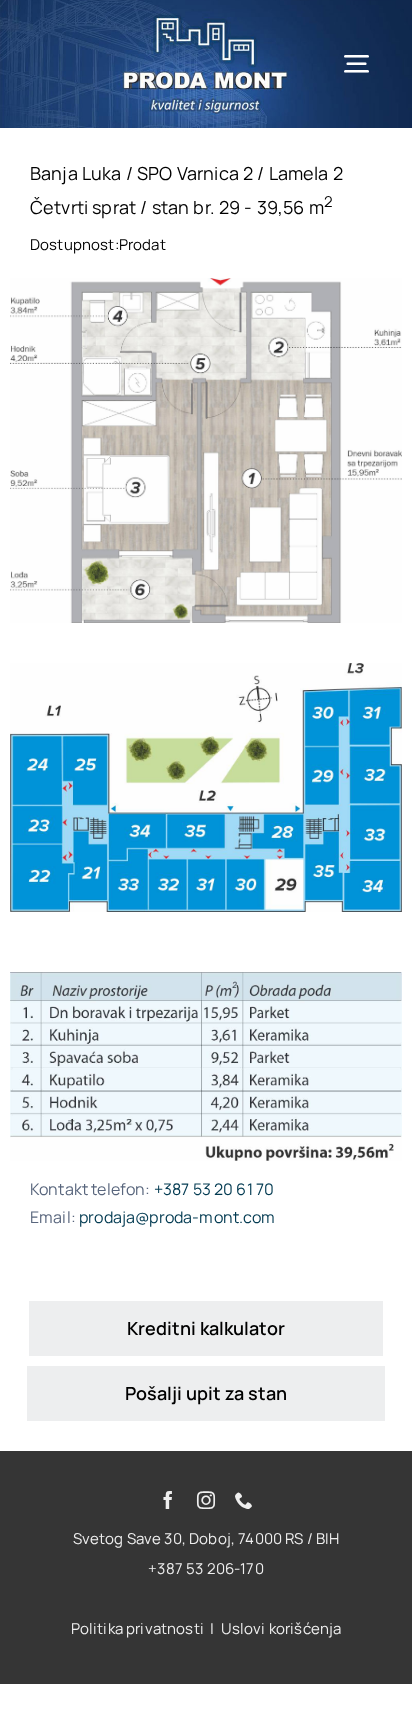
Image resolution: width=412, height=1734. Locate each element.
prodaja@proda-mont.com (177, 1217)
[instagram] (206, 1500)
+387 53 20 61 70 (214, 1189)
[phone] (244, 1500)
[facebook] (168, 1500)
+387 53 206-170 (205, 1568)
